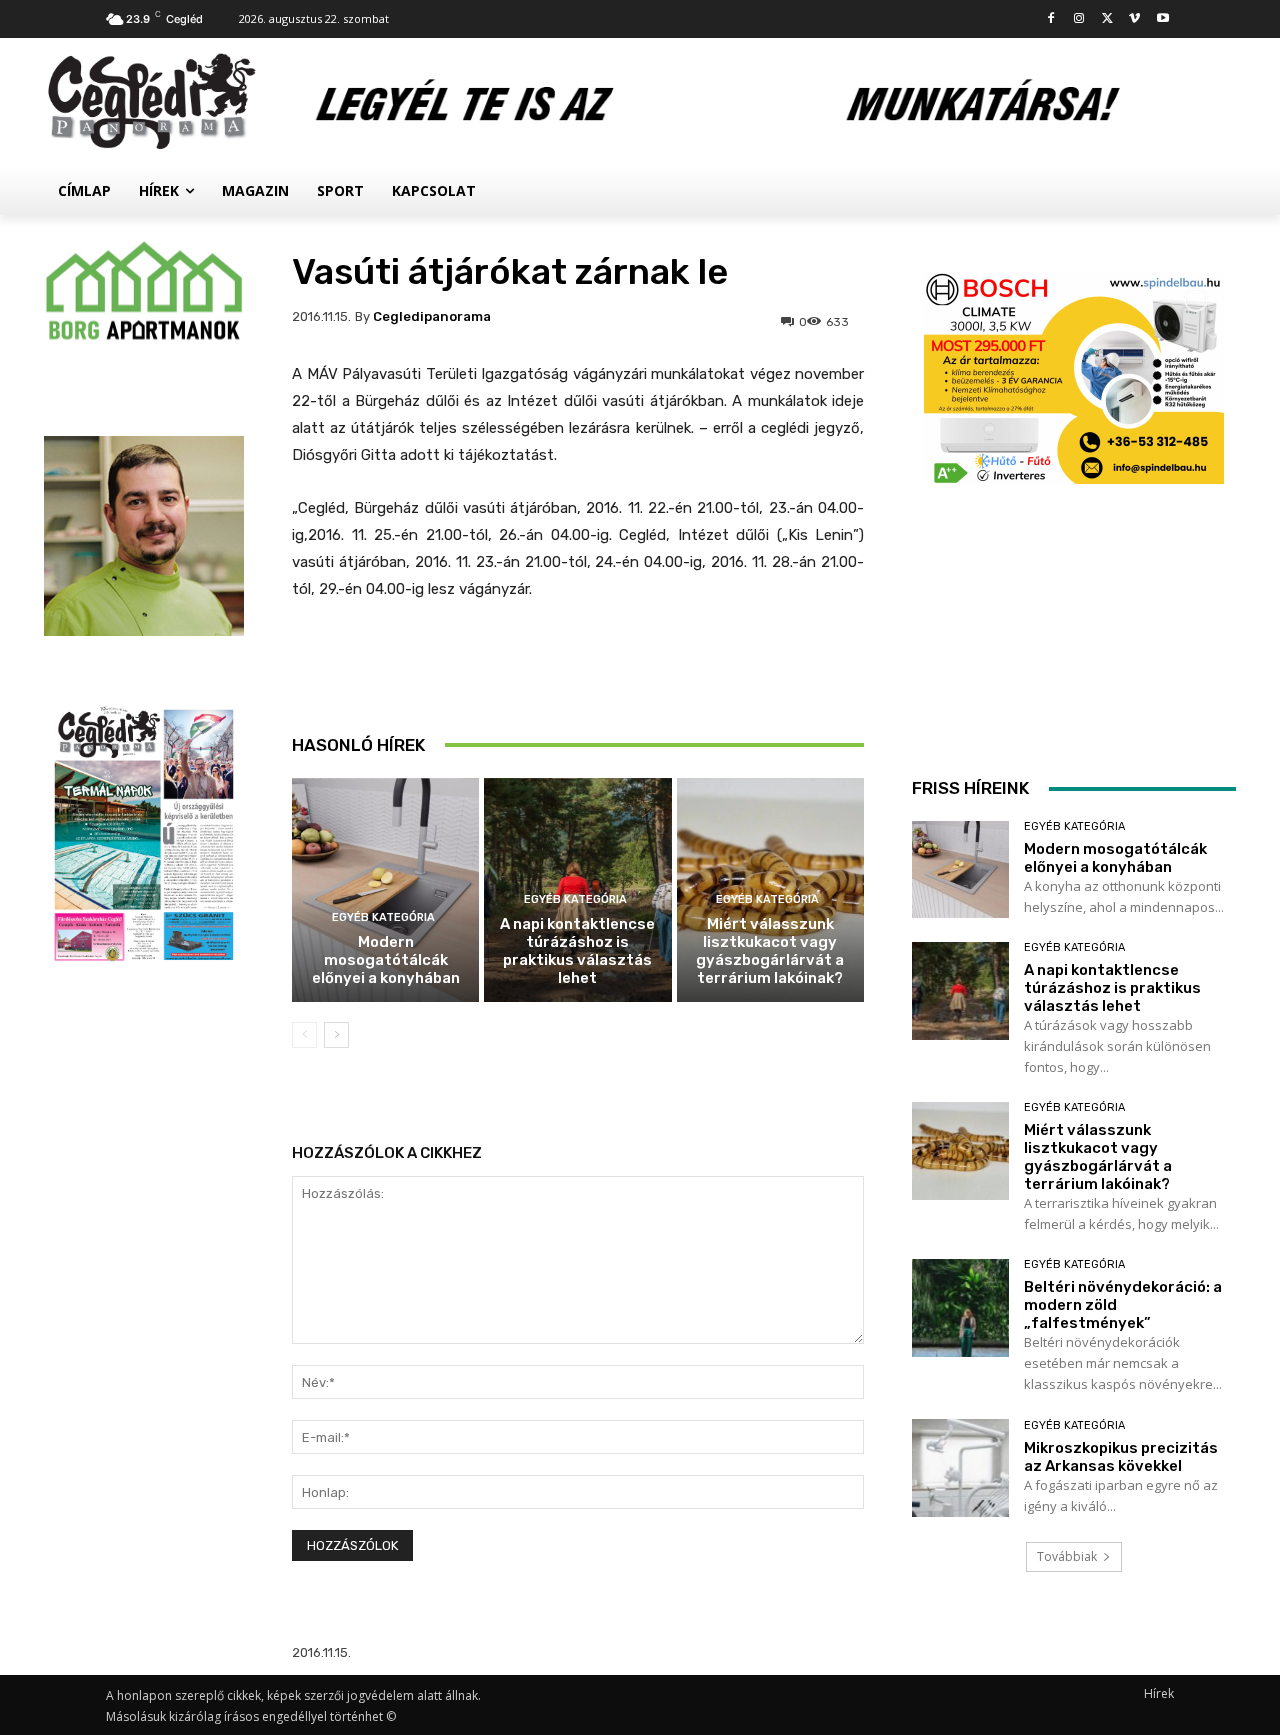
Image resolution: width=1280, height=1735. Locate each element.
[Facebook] (1051, 19)
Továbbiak (1067, 1556)
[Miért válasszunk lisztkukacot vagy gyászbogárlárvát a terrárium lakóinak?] (960, 1150)
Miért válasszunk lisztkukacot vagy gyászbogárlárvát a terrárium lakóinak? (770, 951)
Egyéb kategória (383, 917)
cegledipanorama (432, 316)
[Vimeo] (1134, 19)
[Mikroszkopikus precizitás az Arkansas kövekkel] (960, 1467)
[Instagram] (1079, 19)
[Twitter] (1107, 19)
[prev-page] (304, 1035)
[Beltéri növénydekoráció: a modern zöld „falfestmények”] (960, 1307)
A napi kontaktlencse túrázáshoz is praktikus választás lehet (577, 951)
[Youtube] (1162, 19)
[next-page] (336, 1035)
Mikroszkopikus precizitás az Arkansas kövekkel (1121, 1457)
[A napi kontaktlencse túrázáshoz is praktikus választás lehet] (960, 990)
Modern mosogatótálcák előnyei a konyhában (386, 960)
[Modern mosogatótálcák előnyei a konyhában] (385, 890)
